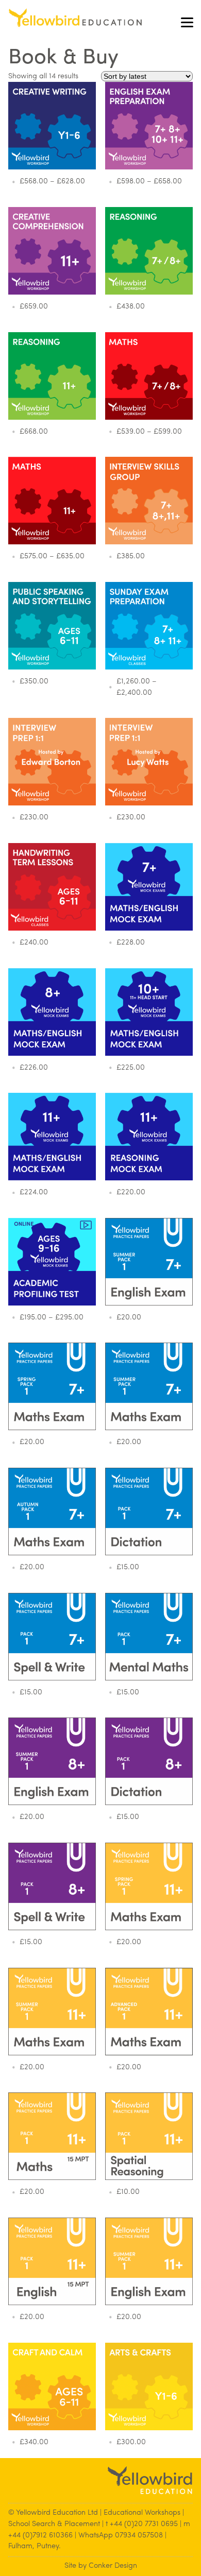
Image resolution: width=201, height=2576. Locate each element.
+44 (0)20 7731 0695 (144, 2524)
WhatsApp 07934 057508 (121, 2536)
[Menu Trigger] (187, 22)
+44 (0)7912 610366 (40, 2536)
